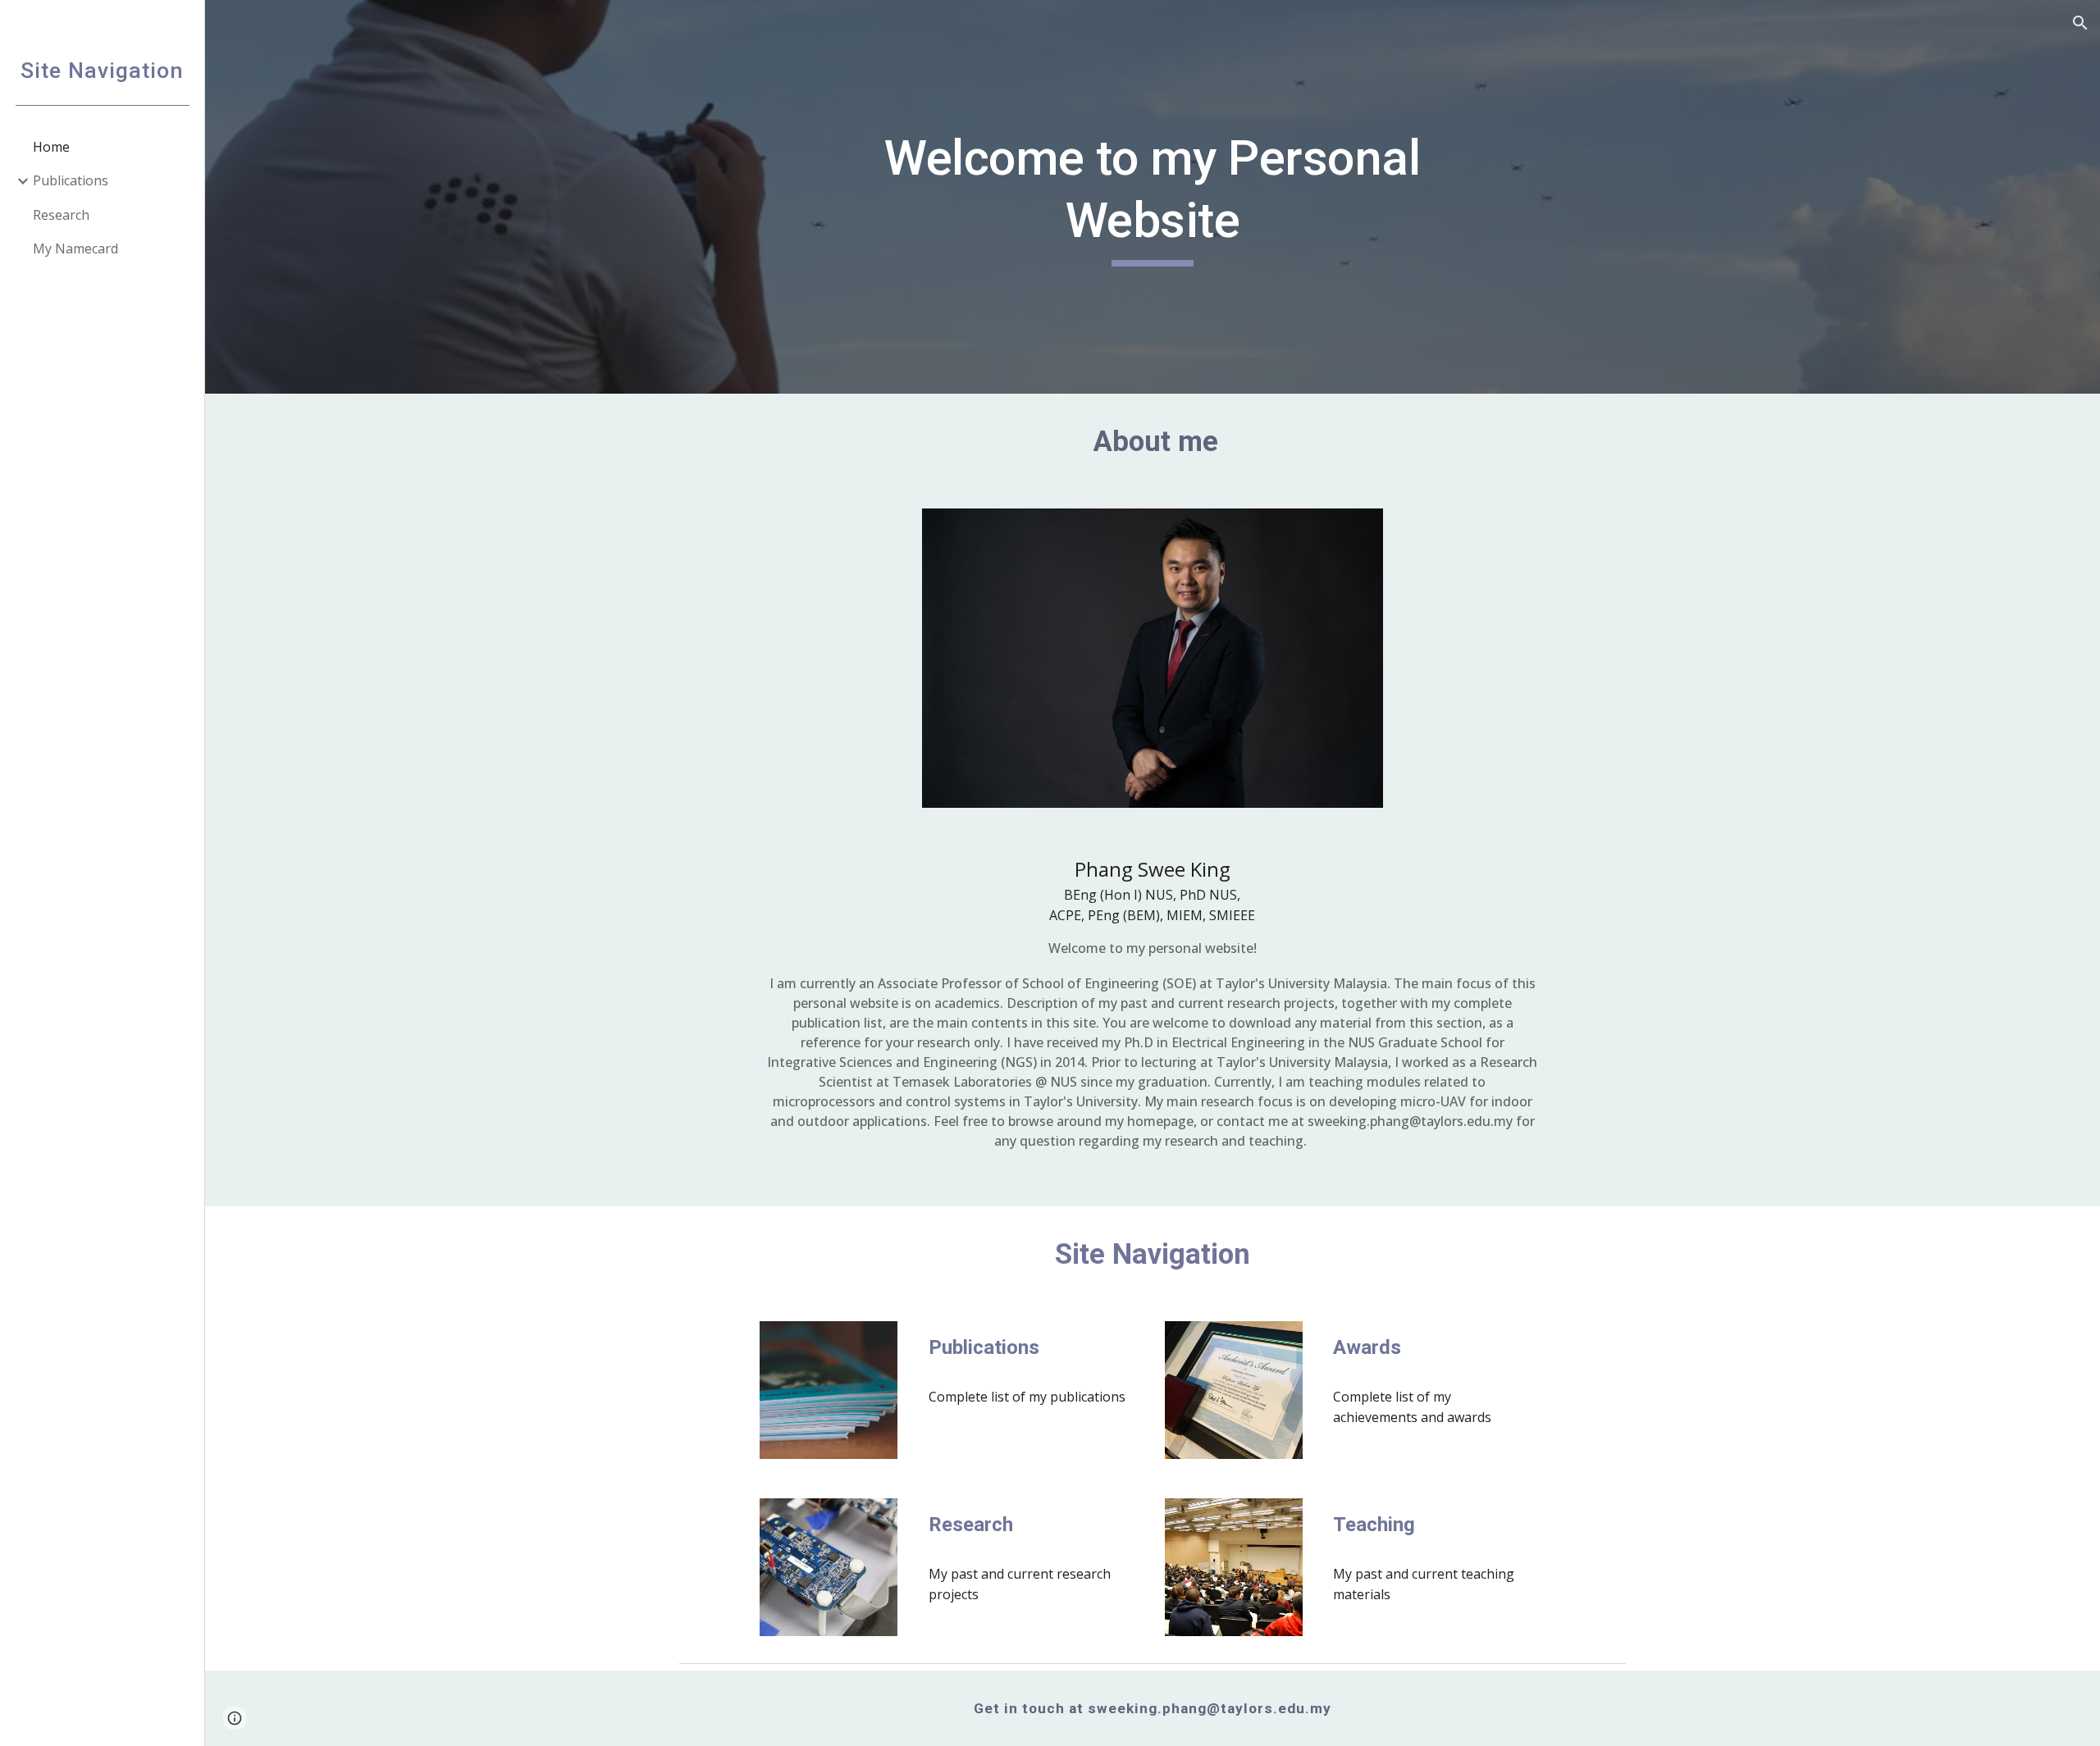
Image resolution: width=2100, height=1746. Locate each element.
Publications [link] (71, 180)
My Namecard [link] (75, 248)
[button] (2080, 23)
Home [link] (51, 147)
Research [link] (61, 215)
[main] (1153, 196)
